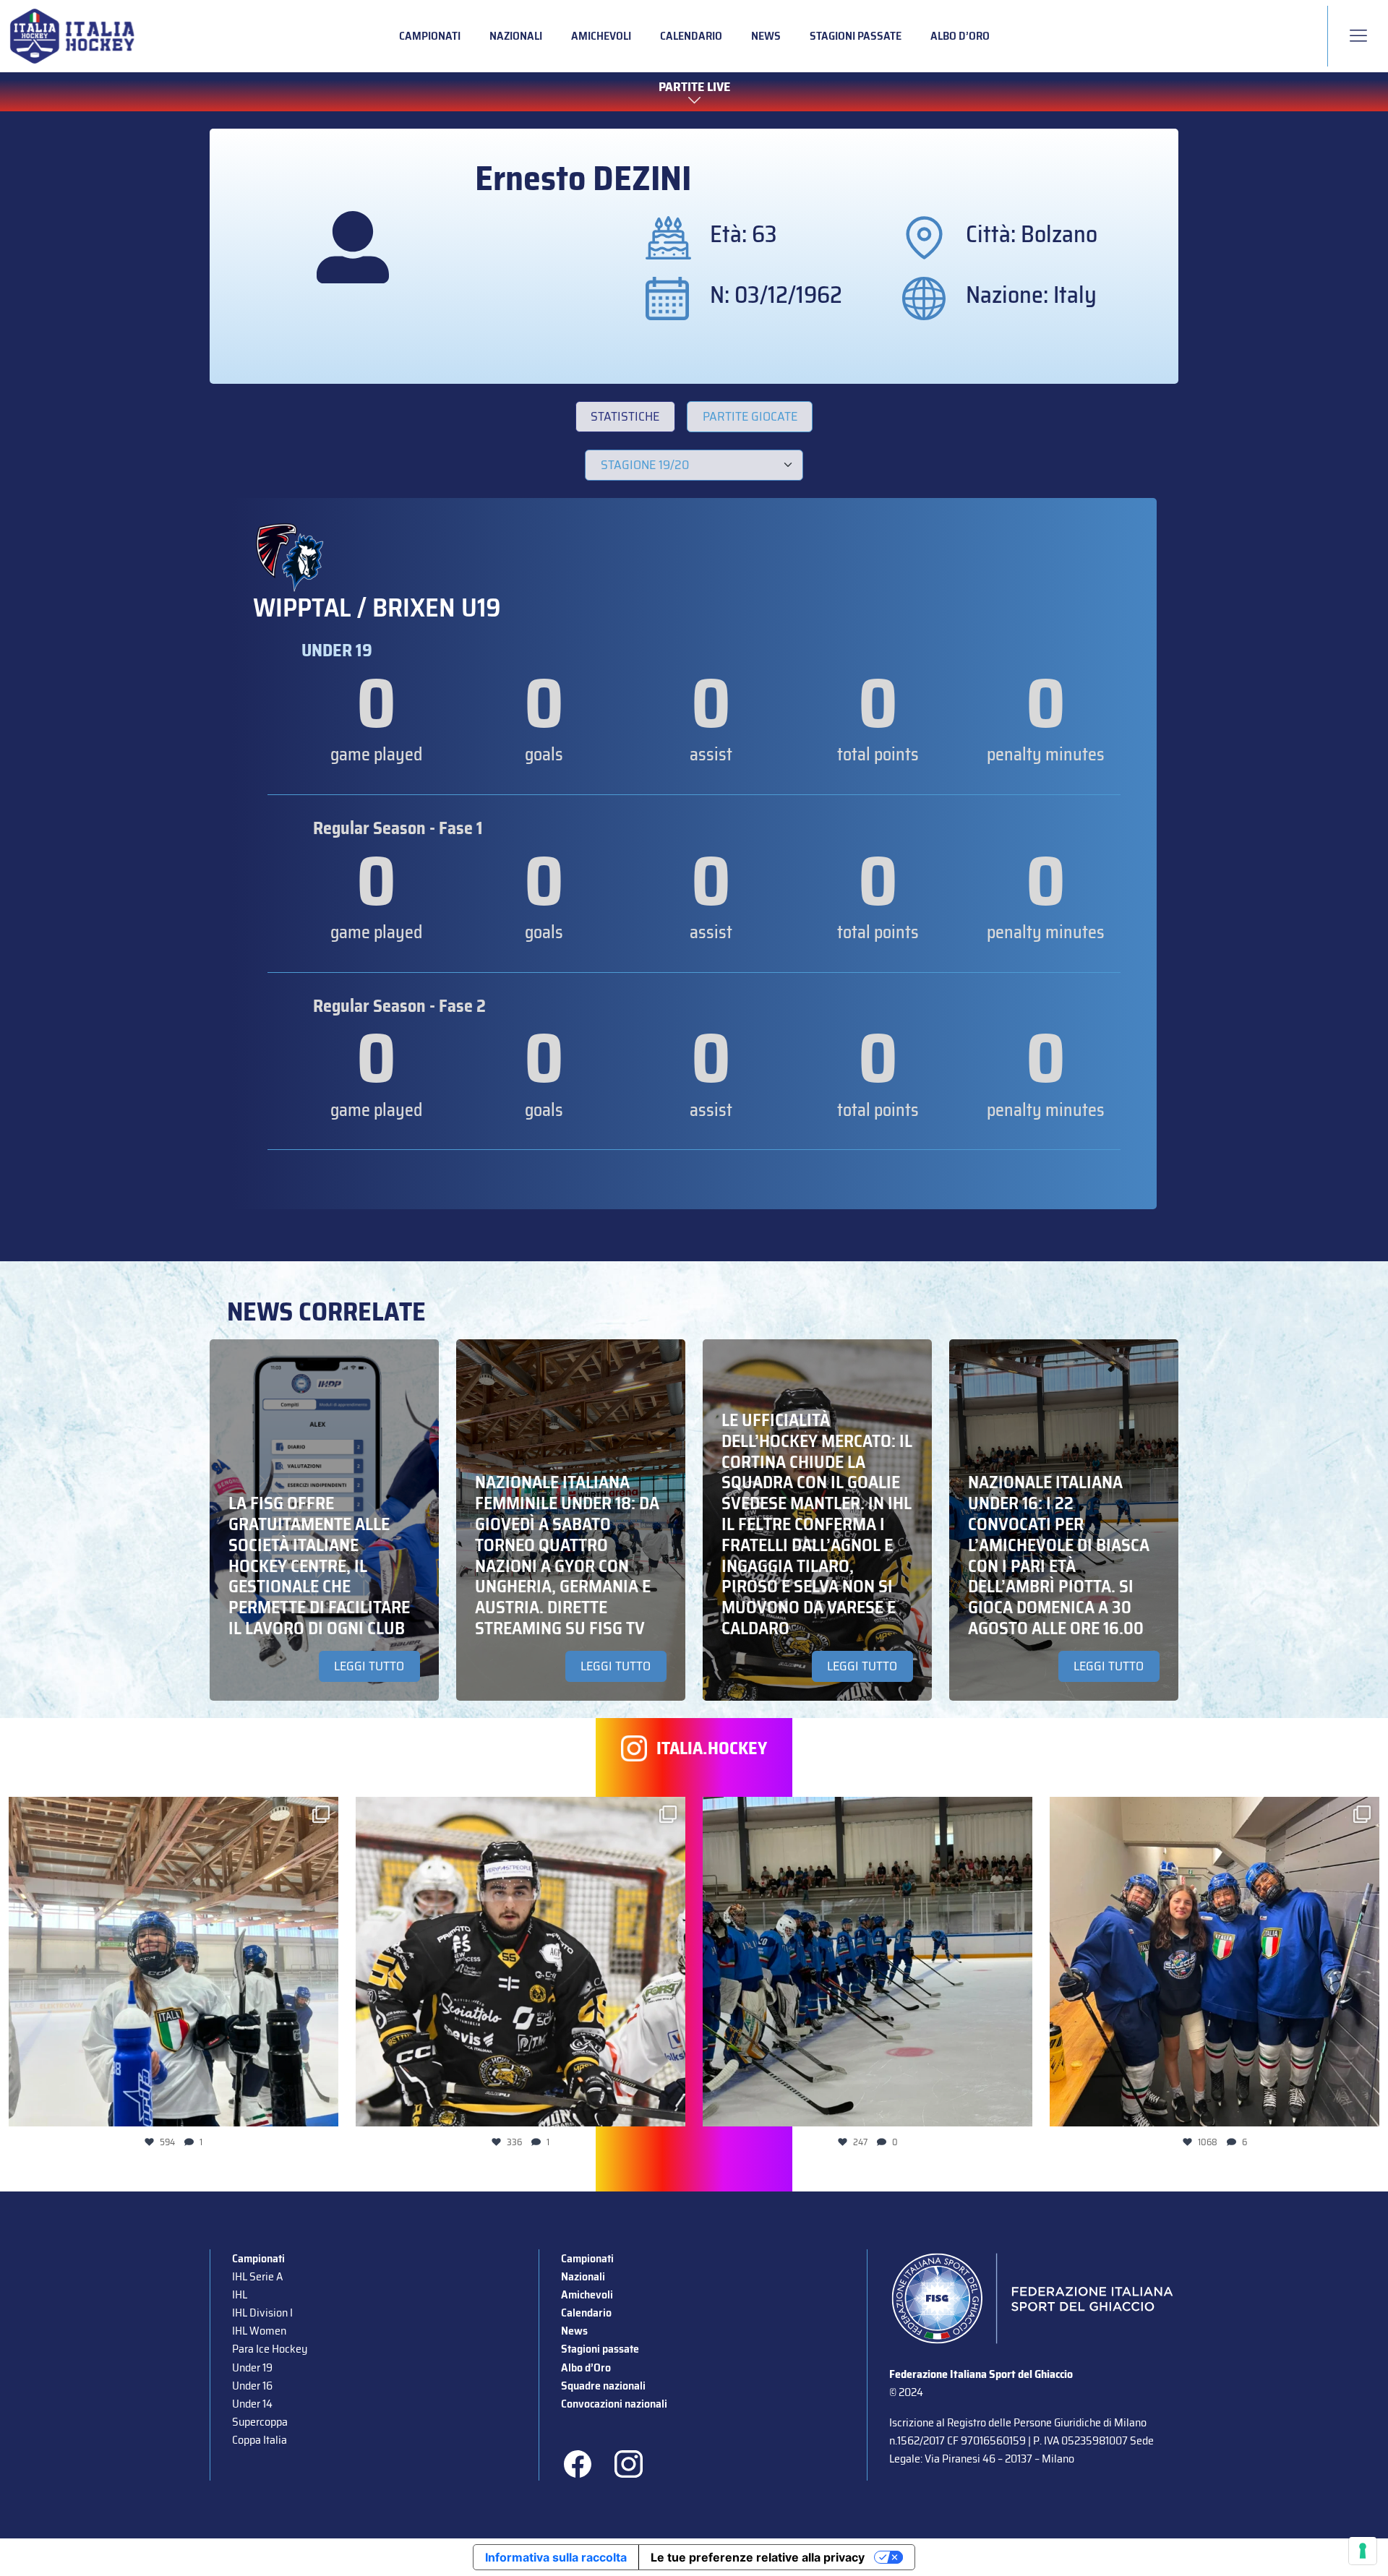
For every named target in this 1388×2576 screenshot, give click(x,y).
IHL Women (259, 2331)
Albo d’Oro (960, 36)
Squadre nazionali (603, 2386)
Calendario (691, 36)
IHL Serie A (257, 2276)
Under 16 (252, 2386)
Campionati (430, 36)
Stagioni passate (856, 36)
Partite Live (694, 87)
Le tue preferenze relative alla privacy (758, 2557)
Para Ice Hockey (270, 2349)
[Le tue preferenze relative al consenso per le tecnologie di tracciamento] (1363, 2551)
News (766, 36)
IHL (240, 2294)
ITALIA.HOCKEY (712, 1749)
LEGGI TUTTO (369, 1666)
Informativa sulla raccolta (556, 2557)
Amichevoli (601, 36)
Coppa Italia (260, 2440)
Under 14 (252, 2404)
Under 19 (252, 2367)
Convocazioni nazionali (614, 2404)
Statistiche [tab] (625, 416)
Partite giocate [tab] (750, 416)
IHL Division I (262, 2313)
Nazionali (516, 36)
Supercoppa (260, 2422)
